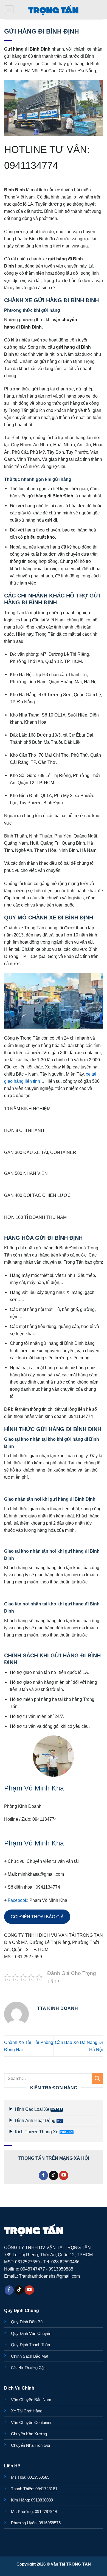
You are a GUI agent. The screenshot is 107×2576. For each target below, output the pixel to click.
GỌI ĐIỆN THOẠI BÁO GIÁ (37, 1917)
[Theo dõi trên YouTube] (64, 2175)
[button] (9, 10)
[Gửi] (97, 2078)
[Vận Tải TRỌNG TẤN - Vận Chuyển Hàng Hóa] (54, 10)
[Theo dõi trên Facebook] (43, 2175)
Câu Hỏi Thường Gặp (28, 2368)
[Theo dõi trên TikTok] (54, 2175)
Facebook (17, 1900)
